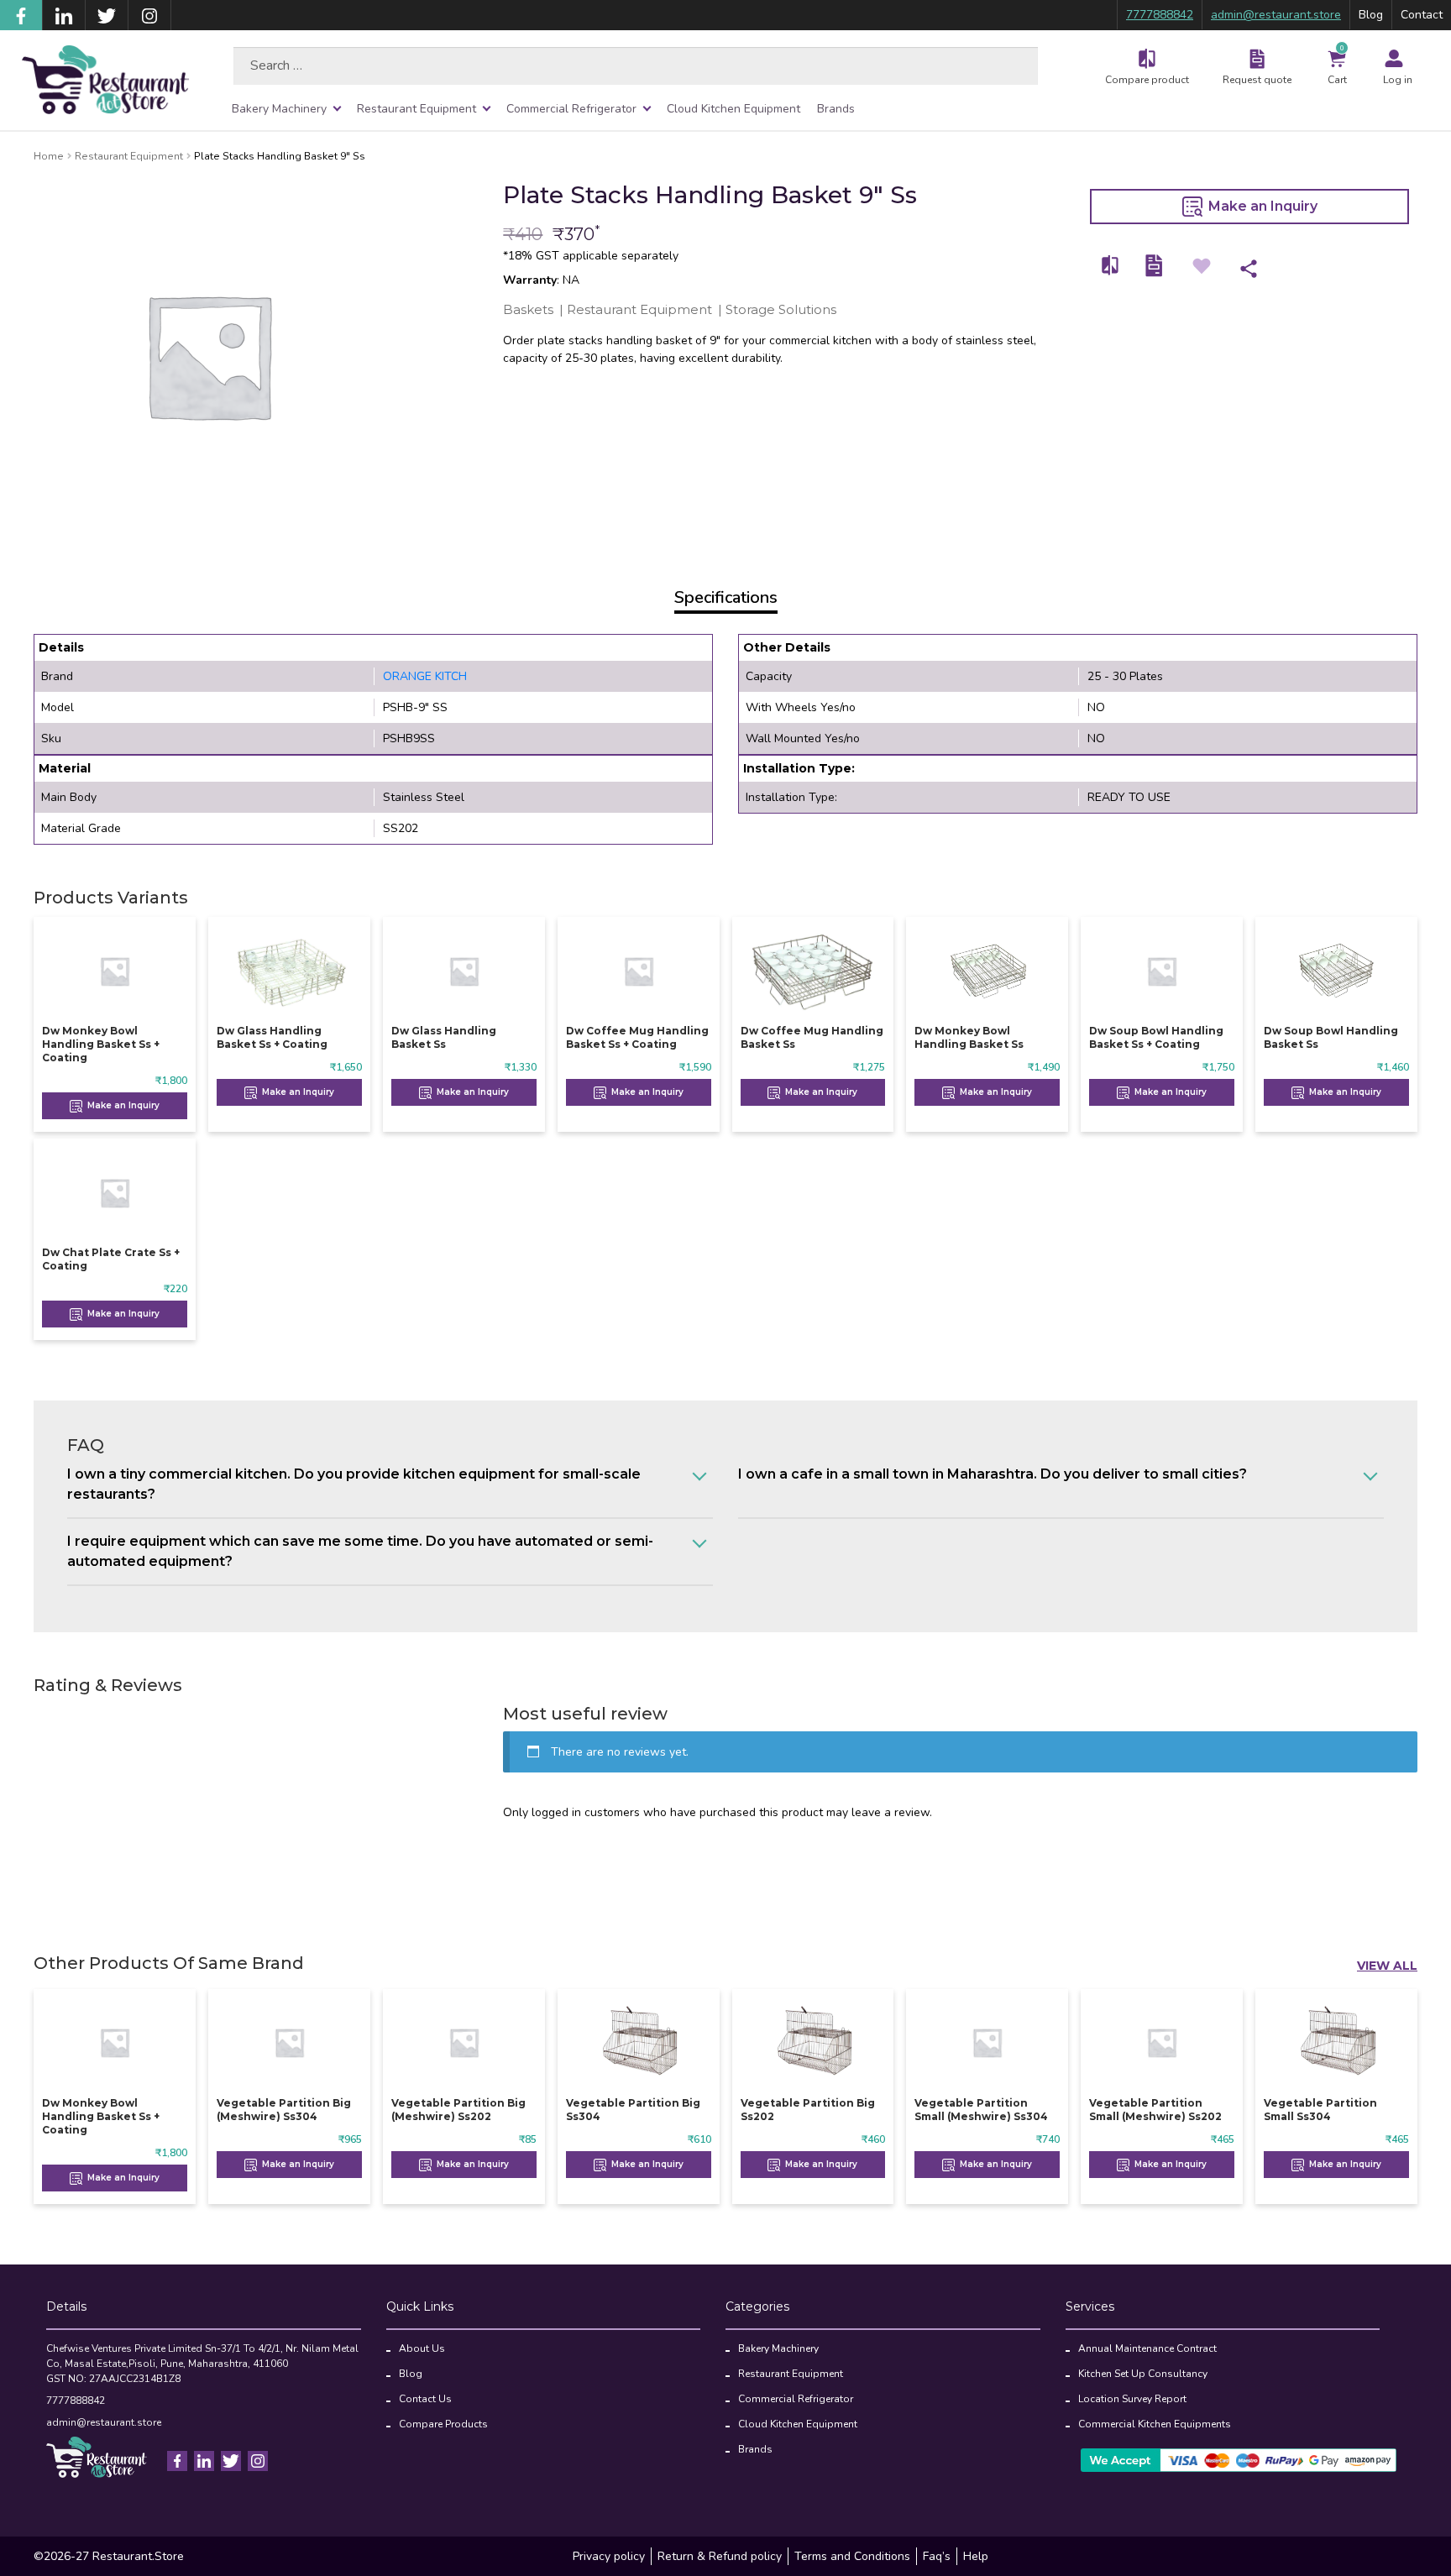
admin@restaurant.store (1276, 15)
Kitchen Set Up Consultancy (1143, 2374)
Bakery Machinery (279, 109)
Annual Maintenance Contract (1147, 2348)
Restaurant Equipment (416, 109)
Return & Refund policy (720, 2556)
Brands (836, 109)
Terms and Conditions (852, 2556)
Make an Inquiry (1261, 206)
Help (976, 2556)
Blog (1371, 15)
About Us (422, 2348)
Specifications (726, 597)
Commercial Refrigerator (571, 109)
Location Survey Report (1132, 2399)
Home (49, 156)
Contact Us (425, 2399)
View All (1387, 1966)
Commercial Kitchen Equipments (1155, 2424)
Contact (1422, 15)
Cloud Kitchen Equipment (733, 109)
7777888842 (1160, 15)
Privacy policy (609, 2556)
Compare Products (443, 2424)
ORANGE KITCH (425, 676)
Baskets (528, 309)
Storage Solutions (781, 309)
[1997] (1111, 266)
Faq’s (937, 2556)
